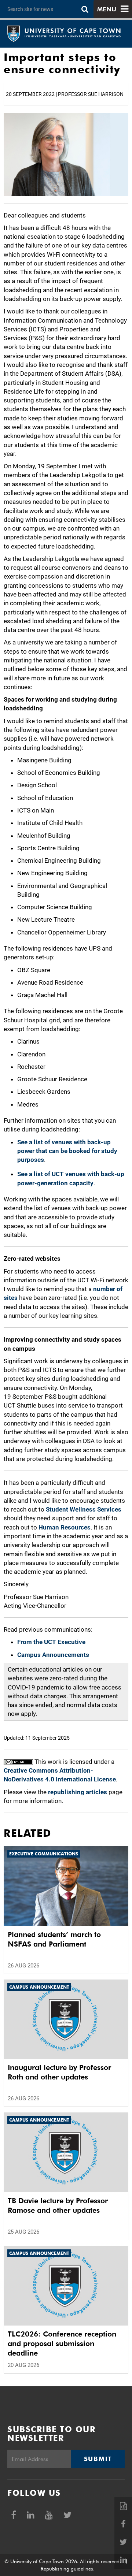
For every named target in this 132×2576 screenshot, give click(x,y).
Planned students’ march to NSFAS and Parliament (54, 1939)
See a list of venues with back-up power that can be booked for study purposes (67, 1151)
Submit (98, 2459)
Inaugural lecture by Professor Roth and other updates (59, 2072)
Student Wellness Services (84, 1509)
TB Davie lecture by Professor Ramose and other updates (58, 2205)
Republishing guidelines (67, 2569)
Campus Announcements (53, 1655)
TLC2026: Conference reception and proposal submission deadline (62, 2343)
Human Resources (65, 1527)
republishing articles (78, 1792)
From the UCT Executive (51, 1642)
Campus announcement (39, 1987)
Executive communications (44, 1854)
